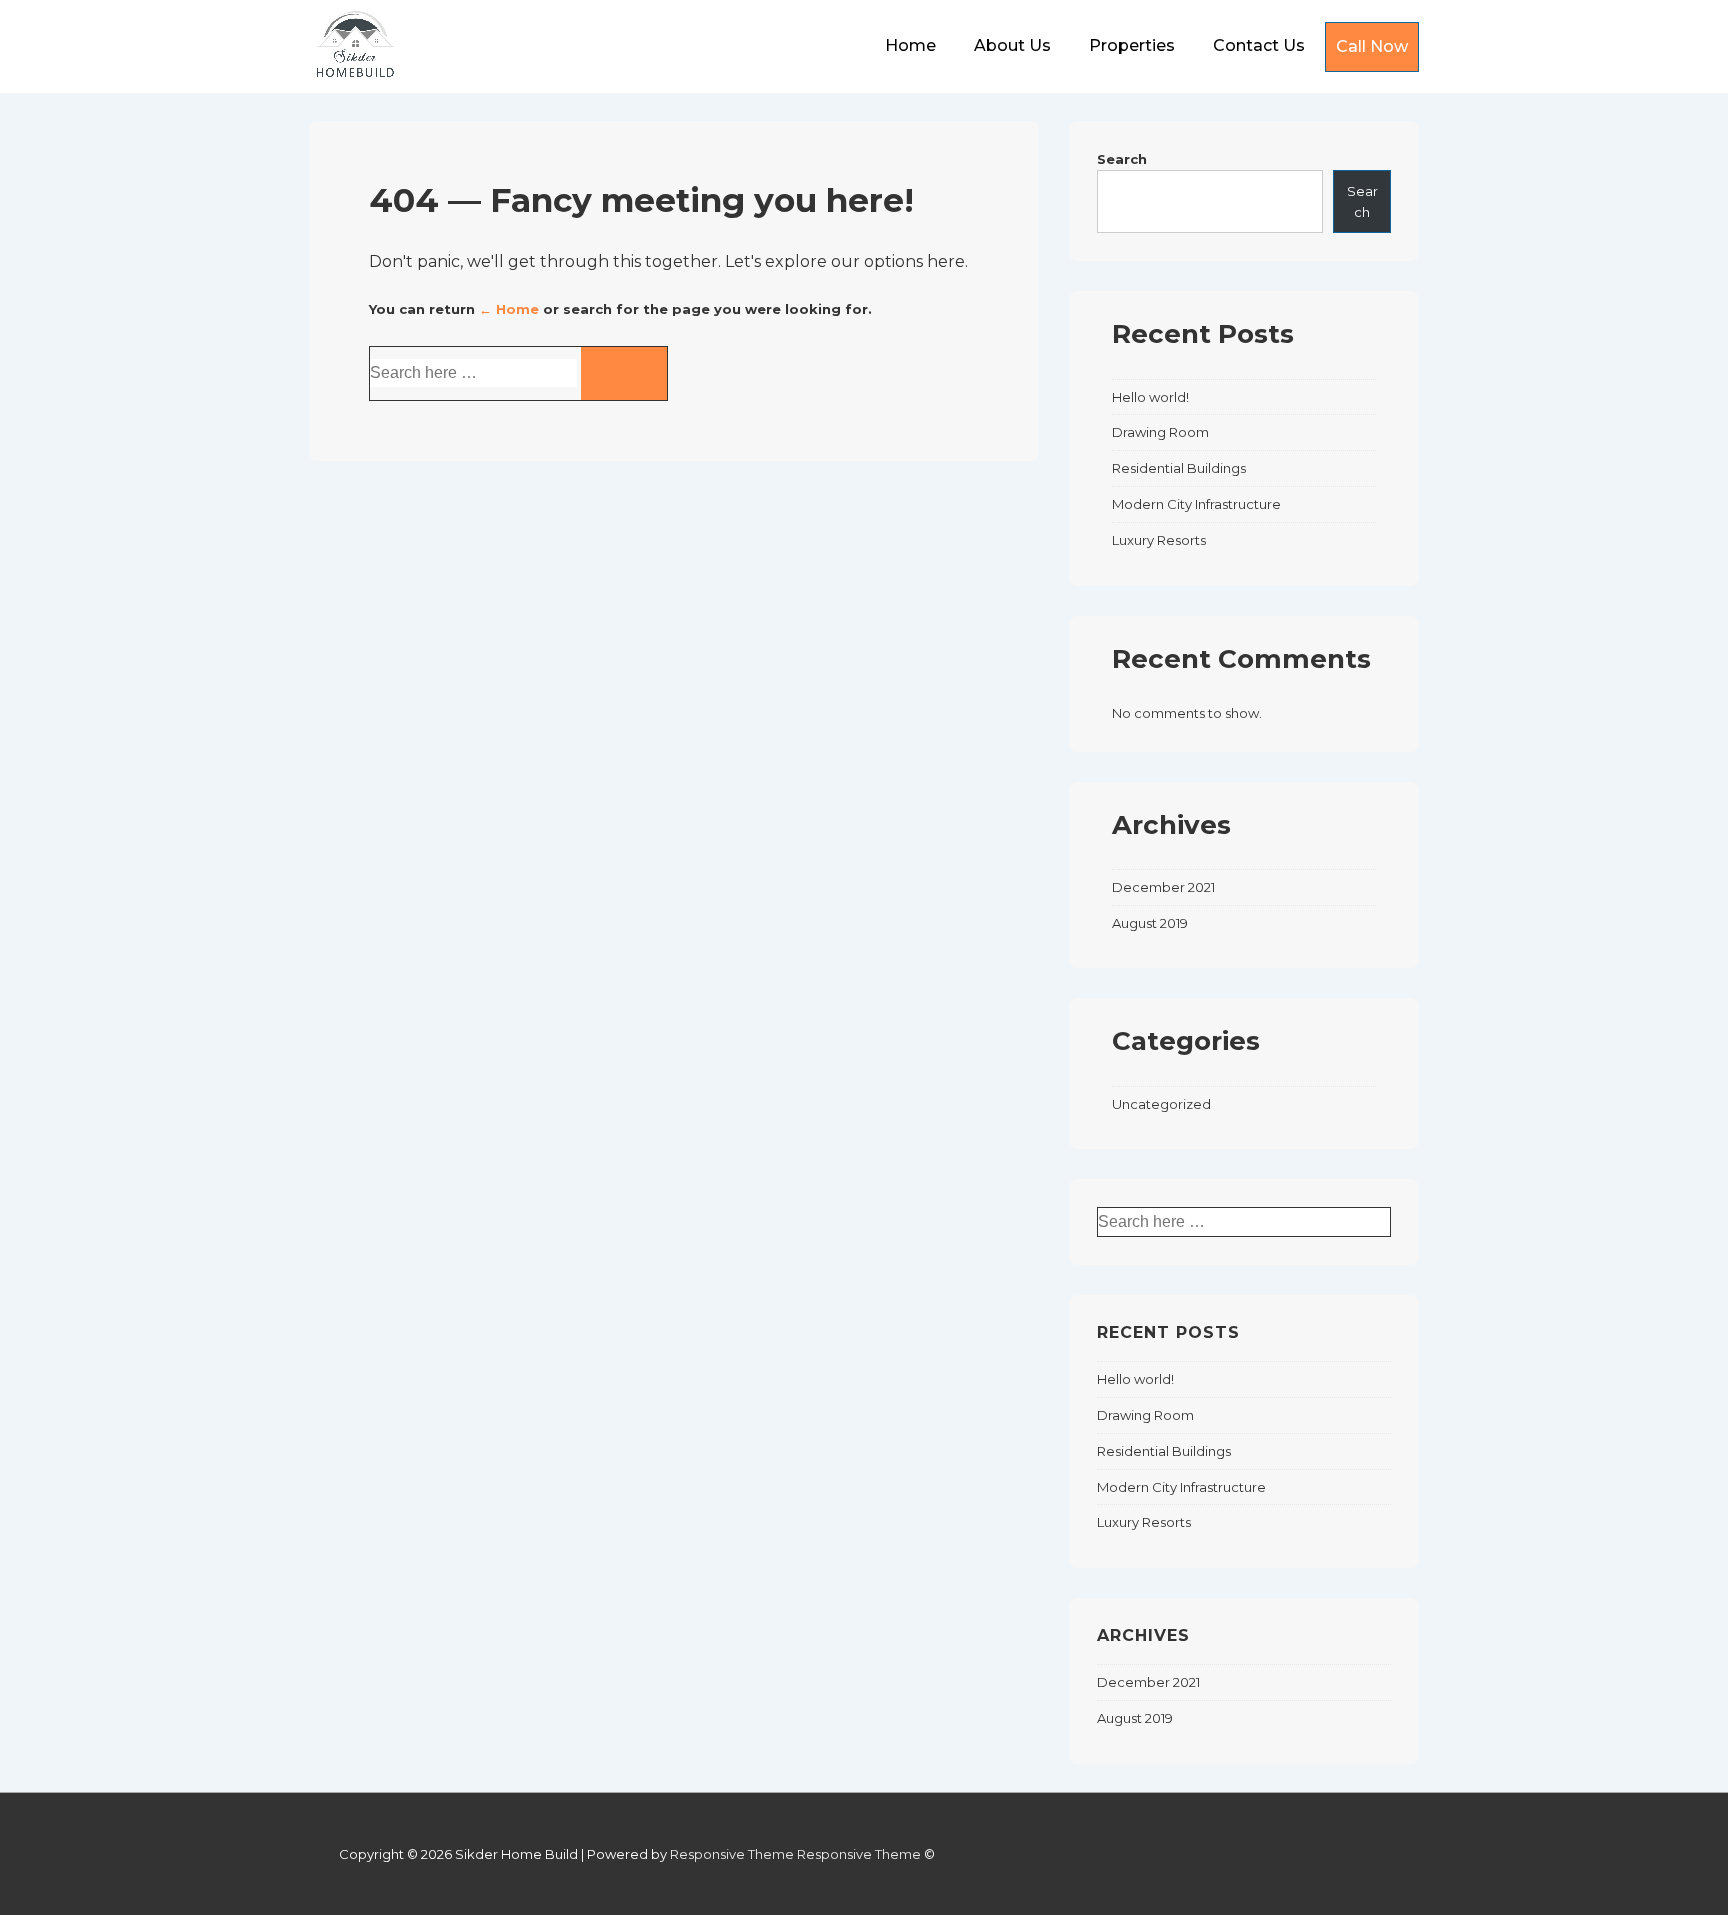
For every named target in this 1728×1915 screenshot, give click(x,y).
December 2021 (1163, 887)
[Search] (624, 373)
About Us (1012, 45)
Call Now (1372, 46)
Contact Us (1259, 45)
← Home (509, 309)
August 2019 (1150, 923)
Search (1122, 159)
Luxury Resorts (1159, 540)
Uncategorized (1161, 1104)
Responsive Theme (732, 1854)
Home (910, 45)
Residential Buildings (1179, 468)
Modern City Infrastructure (1196, 504)
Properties (1132, 45)
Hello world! (1150, 397)
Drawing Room (1160, 432)
